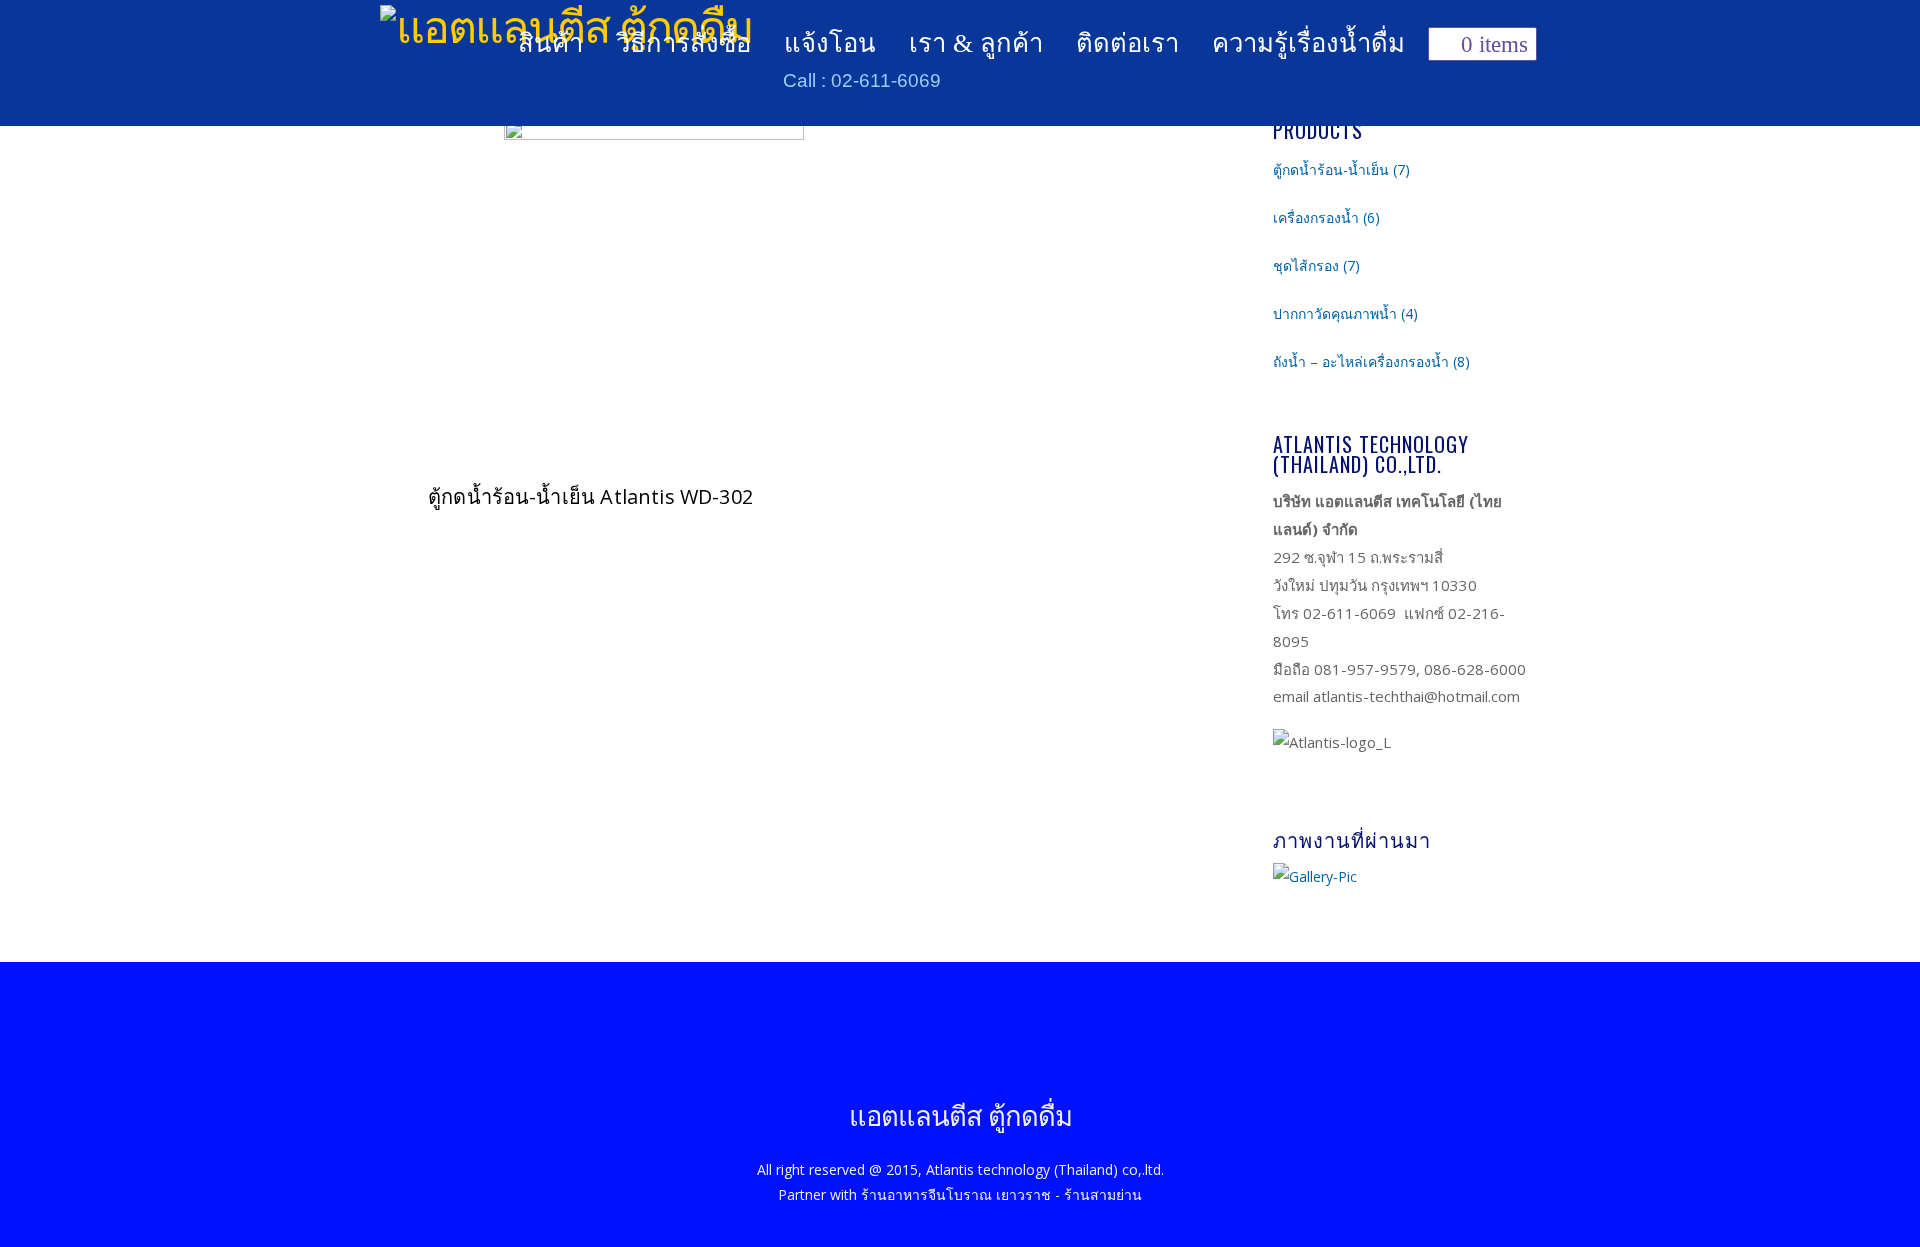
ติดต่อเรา (1127, 43)
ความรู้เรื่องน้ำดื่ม (1308, 43)
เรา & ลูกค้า (976, 43)
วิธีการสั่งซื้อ (683, 43)
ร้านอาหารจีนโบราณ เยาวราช (956, 1195)
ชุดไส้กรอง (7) (1316, 265)
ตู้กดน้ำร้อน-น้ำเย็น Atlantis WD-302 (590, 496)
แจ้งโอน (830, 43)
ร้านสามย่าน (1103, 1195)
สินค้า (550, 43)
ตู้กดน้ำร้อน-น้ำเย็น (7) (1341, 169)
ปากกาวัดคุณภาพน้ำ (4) (1345, 313)
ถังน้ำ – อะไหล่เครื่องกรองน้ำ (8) (1371, 361)
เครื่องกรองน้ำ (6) (1326, 217)
